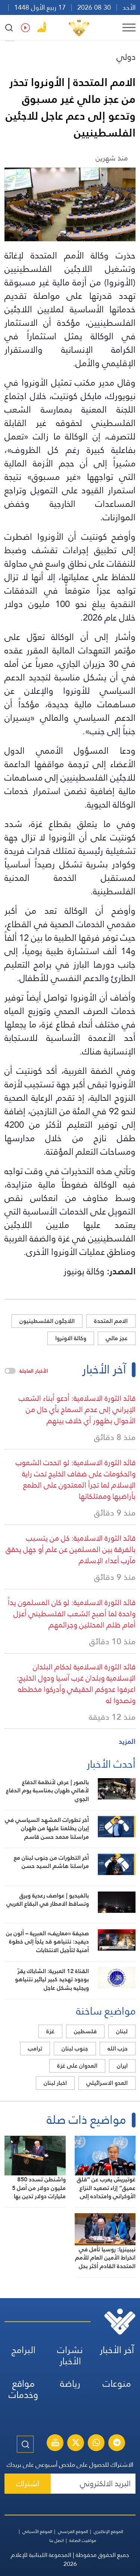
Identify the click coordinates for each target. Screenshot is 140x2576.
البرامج (24, 2350)
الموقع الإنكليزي (108, 2531)
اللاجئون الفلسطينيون (47, 1321)
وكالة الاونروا (71, 1338)
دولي (126, 57)
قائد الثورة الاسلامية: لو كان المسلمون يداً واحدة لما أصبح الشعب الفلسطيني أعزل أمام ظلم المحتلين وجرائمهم (72, 1614)
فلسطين (85, 2031)
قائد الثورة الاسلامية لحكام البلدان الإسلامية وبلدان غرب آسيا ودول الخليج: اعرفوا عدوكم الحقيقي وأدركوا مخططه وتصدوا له (76, 1684)
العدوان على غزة (77, 2066)
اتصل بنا (57, 2540)
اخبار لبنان (55, 2083)
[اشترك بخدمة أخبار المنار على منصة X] (76, 2444)
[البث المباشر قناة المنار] (55, 2444)
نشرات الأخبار (70, 2356)
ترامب (35, 2048)
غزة (50, 2031)
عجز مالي (117, 1338)
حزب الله (118, 2048)
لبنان (122, 2031)
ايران (122, 2066)
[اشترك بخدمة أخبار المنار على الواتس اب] (96, 2444)
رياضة (70, 2384)
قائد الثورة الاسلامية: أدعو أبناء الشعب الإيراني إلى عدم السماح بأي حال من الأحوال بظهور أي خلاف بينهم (77, 1409)
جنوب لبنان (75, 2048)
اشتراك (28, 2483)
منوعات (117, 2384)
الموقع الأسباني (37, 2531)
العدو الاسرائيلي (107, 2083)
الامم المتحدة (111, 1321)
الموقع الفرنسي (73, 2531)
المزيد (127, 1741)
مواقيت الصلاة (83, 2540)
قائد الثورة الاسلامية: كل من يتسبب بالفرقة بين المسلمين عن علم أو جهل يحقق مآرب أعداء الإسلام (71, 1549)
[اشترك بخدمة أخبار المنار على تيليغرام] (117, 2444)
